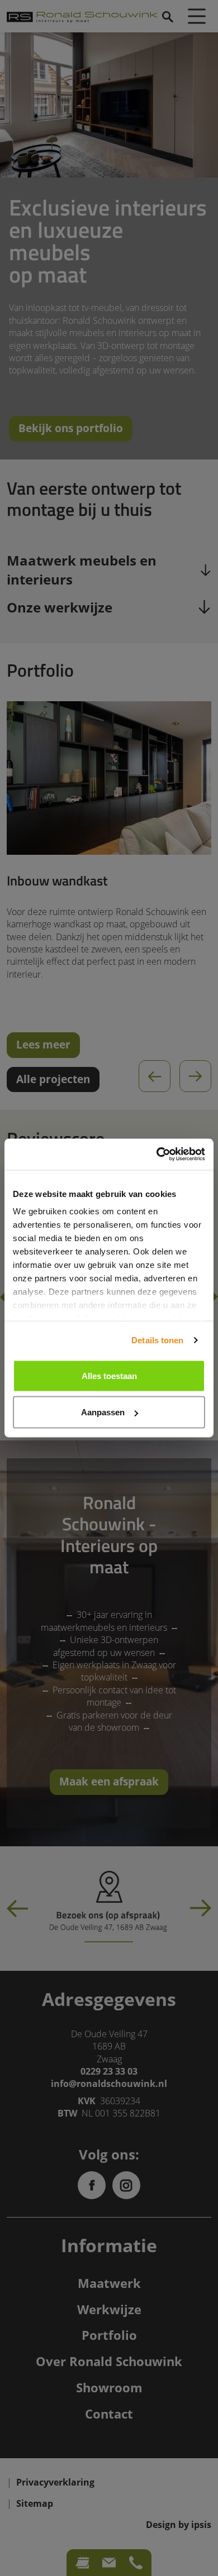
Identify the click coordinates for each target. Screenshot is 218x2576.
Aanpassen (103, 1412)
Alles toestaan (109, 1375)
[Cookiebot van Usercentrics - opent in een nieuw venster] (157, 1155)
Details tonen (157, 1340)
